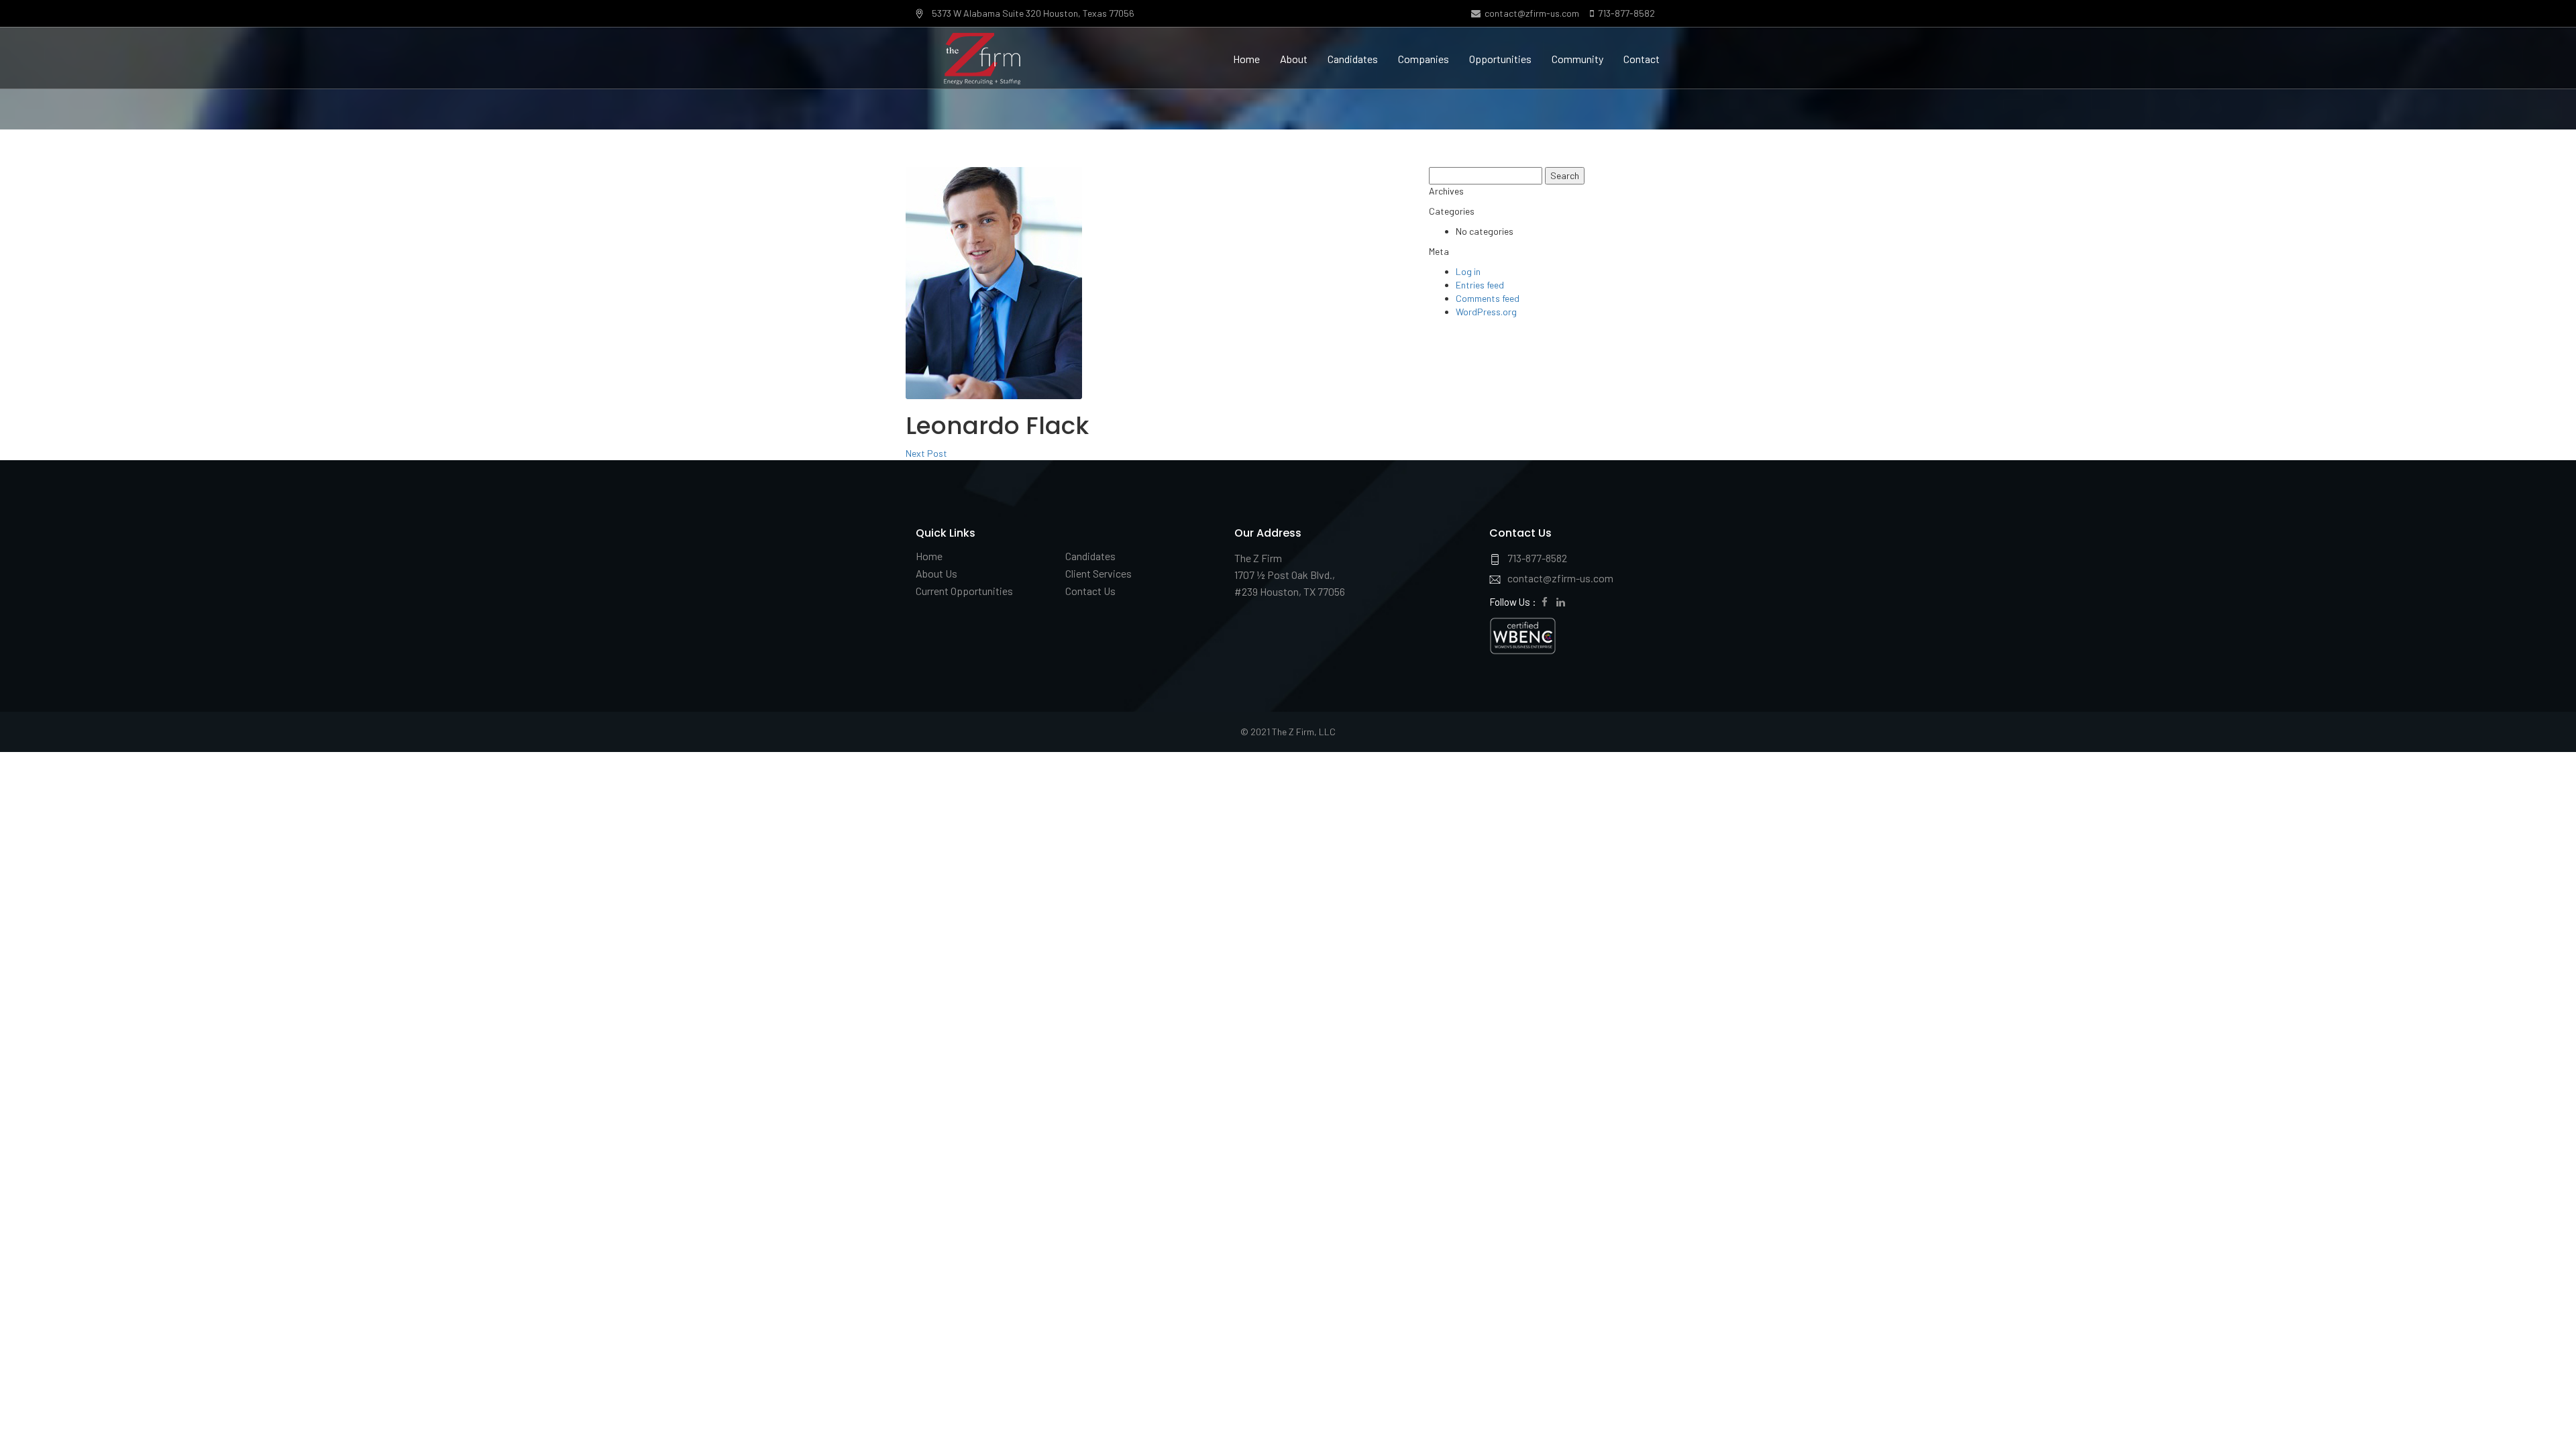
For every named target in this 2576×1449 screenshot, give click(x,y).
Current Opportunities (964, 591)
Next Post (926, 453)
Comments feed (1488, 298)
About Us (936, 573)
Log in (1468, 271)
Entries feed (1480, 285)
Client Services (1098, 573)
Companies (1424, 59)
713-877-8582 (1624, 13)
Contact (1642, 59)
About (1294, 59)
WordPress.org (1486, 312)
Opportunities (1500, 59)
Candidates (1353, 59)
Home (1246, 59)
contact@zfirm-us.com (1530, 13)
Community (1577, 59)
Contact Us (1090, 591)
